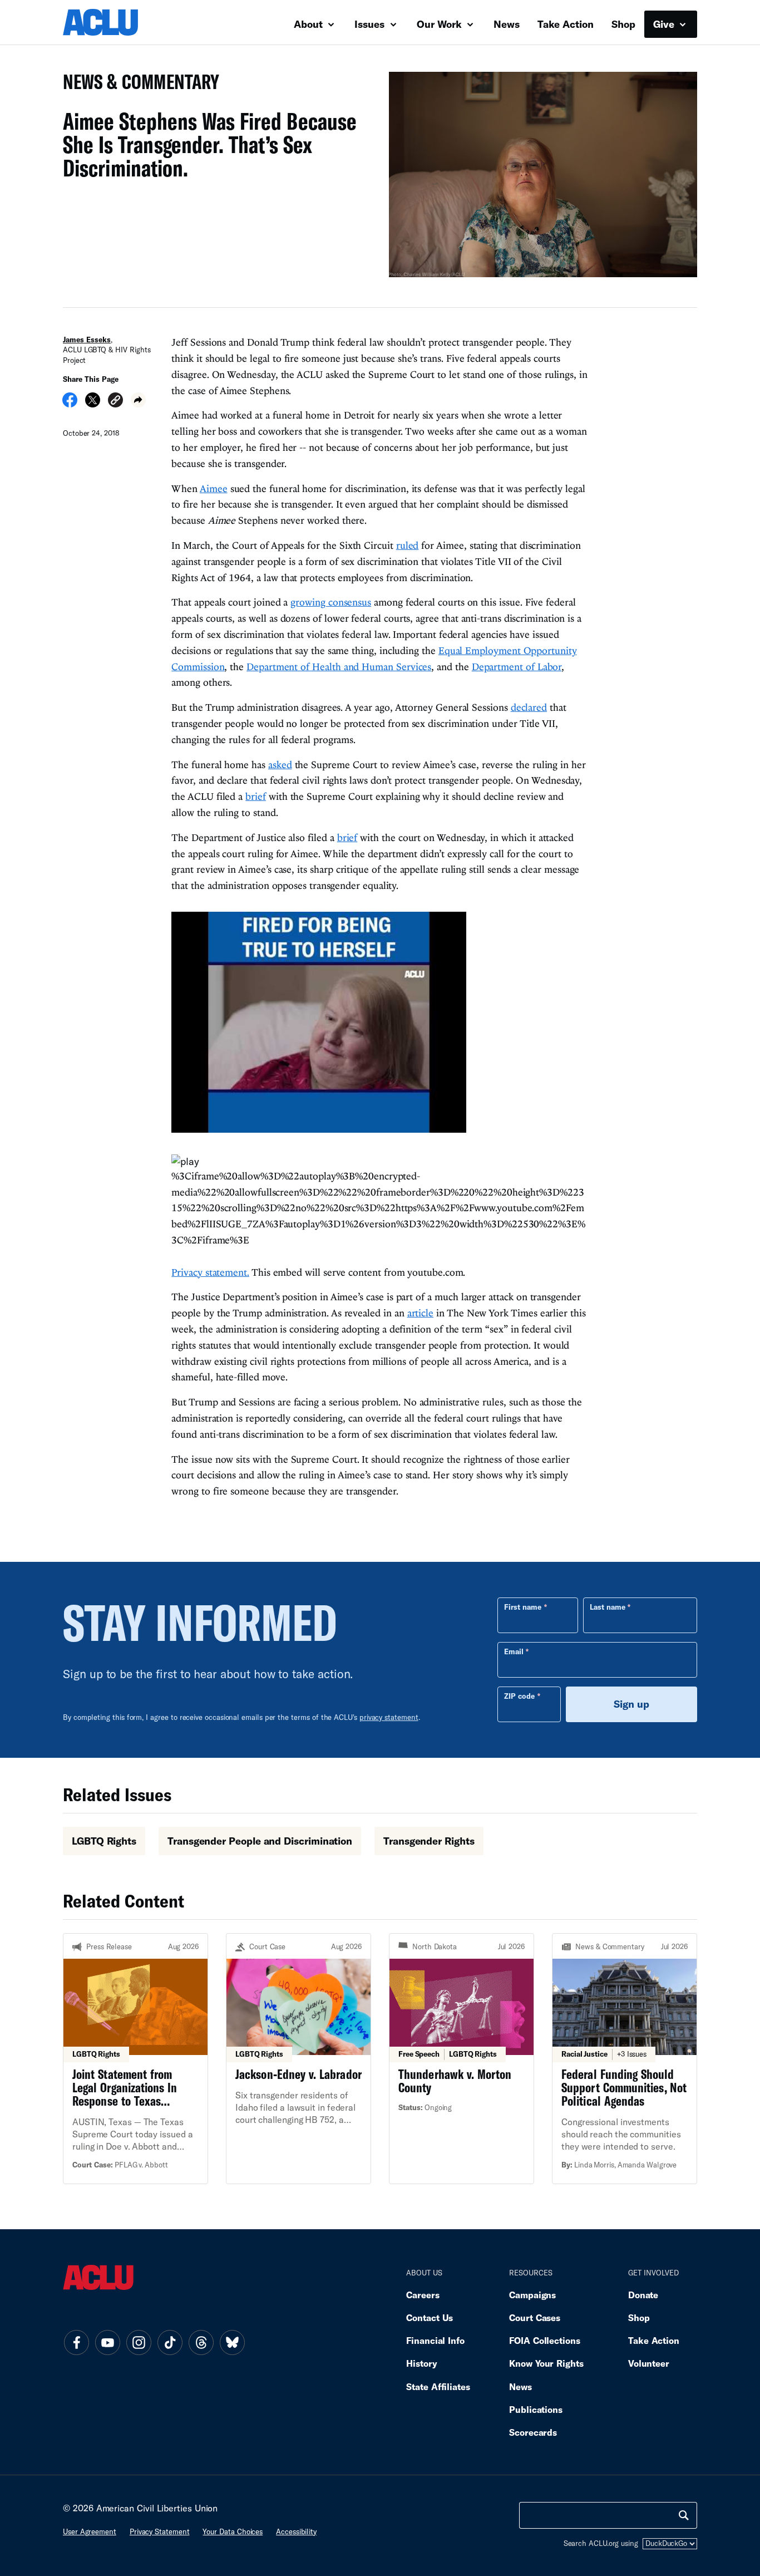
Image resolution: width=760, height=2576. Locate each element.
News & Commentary (137, 85)
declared (529, 707)
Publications (536, 2409)
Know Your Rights (546, 2363)
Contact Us (430, 2317)
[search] (684, 2515)
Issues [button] (371, 24)
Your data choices (233, 2531)
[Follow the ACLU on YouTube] (107, 2343)
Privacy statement (160, 2531)
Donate (643, 2295)
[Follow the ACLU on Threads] (201, 2343)
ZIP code (519, 1696)
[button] (115, 402)
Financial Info (435, 2340)
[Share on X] (93, 404)
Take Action (566, 24)
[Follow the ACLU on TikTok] (170, 2343)
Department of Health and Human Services (339, 667)
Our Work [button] (441, 24)
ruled (408, 545)
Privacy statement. (210, 1272)
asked (280, 765)
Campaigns (532, 2295)
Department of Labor (517, 667)
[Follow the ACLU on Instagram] (139, 2343)
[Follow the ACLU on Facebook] (76, 2343)
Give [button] (665, 24)
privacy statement (389, 1717)
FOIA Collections (545, 2340)
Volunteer (649, 2363)
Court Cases (535, 2317)
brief (256, 796)
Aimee (214, 488)
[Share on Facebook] (70, 404)
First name (523, 1607)
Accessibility (296, 2531)
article (420, 1313)
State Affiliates (438, 2386)
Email (514, 1651)
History (421, 2363)
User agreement (90, 2531)
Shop (623, 24)
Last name (608, 1607)
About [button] (310, 24)
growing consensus (331, 602)
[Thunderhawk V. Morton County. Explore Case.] (462, 2059)
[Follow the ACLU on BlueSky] (232, 2343)
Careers (423, 2295)
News (507, 24)
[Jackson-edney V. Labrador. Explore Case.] (298, 2059)
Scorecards (533, 2432)
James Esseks (87, 340)
